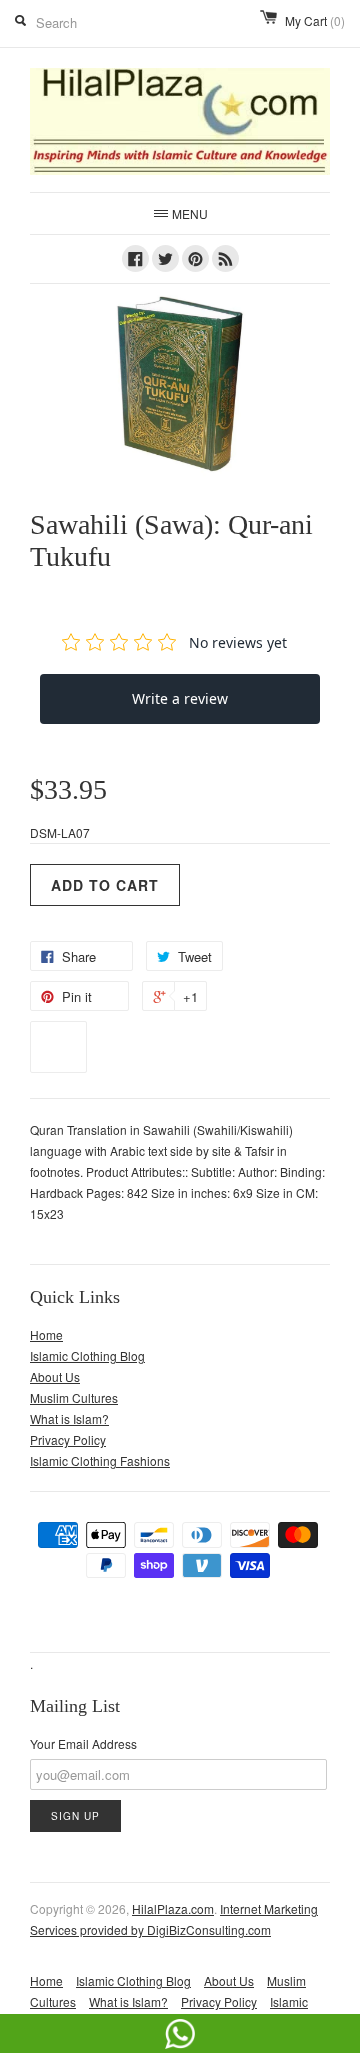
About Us (55, 1376)
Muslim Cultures (74, 1397)
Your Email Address (83, 1743)
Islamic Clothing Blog (87, 1355)
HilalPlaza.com (173, 1908)
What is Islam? (69, 1418)
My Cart (315, 20)
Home (46, 1334)
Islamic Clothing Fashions (100, 1460)
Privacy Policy (68, 1439)
